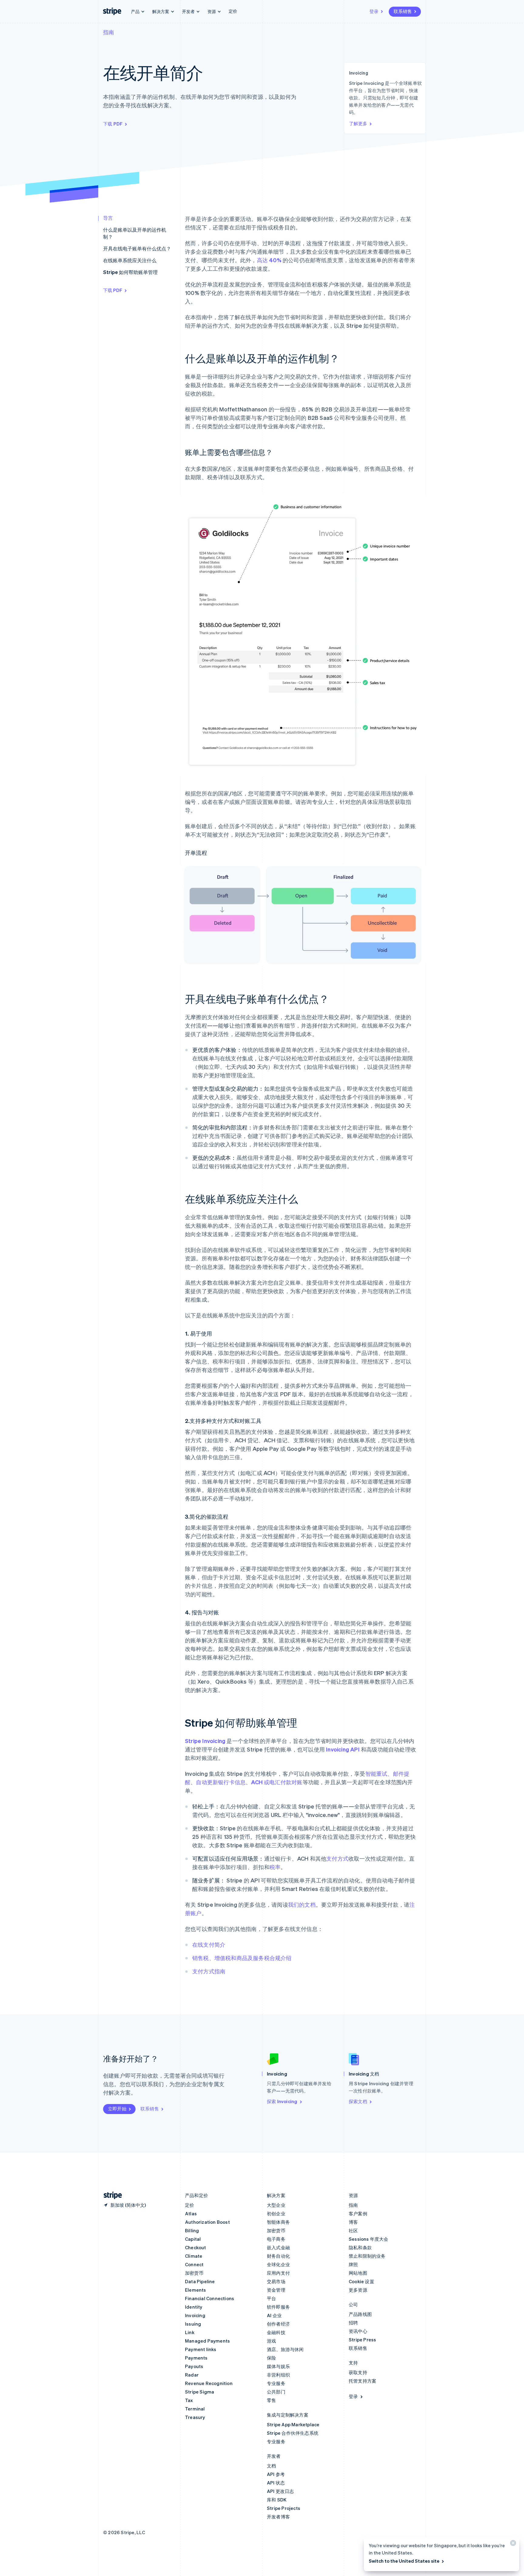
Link (190, 2332)
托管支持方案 (363, 2381)
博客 (353, 2222)
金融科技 (276, 2332)
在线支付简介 (209, 1944)
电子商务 (276, 2239)
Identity (194, 2307)
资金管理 (276, 2290)
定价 (233, 11)
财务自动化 (278, 2256)
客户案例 (358, 2213)
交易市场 (276, 2281)
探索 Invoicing (282, 2101)
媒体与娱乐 (278, 2366)
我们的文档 (302, 1904)
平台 (271, 2298)
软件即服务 (278, 2307)
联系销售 (403, 11)
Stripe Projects (284, 2508)
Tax (189, 2400)
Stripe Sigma (200, 2392)
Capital (193, 2239)
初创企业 (276, 2213)
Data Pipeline (200, 2281)
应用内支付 (278, 2273)
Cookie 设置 (361, 2281)
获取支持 (358, 2372)
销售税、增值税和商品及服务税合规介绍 (242, 1958)
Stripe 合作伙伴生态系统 (293, 2433)
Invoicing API (343, 1749)
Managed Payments (207, 2341)
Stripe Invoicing (205, 1741)
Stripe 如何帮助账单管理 (130, 272)
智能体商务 (278, 2222)
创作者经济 (278, 2324)
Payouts (194, 2366)
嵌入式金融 (278, 2247)
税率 (275, 1867)
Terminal (195, 2409)
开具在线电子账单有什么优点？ (137, 248)
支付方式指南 (209, 1971)
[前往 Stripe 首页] (110, 2195)
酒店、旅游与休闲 (285, 2349)
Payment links (201, 2349)
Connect (194, 2264)
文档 (271, 2466)
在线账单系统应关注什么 (130, 260)
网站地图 (358, 2273)
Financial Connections (210, 2298)
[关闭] (512, 2544)
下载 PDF (113, 124)
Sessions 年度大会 (369, 2239)
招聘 (353, 2323)
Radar (192, 2375)
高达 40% (269, 260)
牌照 (353, 2264)
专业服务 (276, 2383)
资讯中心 (358, 2331)
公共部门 (276, 2392)
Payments (196, 2358)
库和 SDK (277, 2500)
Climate (194, 2256)
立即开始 (117, 2109)
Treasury (195, 2417)
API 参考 (276, 2474)
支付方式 (337, 1858)
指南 (109, 32)
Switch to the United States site (404, 2561)
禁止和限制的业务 (367, 2256)
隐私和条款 (360, 2247)
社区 (353, 2230)
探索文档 (358, 2101)
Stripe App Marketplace (293, 2424)
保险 (271, 2358)
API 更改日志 (280, 2491)
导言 (108, 218)
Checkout (196, 2247)
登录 (374, 11)
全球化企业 (278, 2264)
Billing (192, 2230)
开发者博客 (278, 2517)
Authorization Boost (207, 2222)
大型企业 (276, 2205)
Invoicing (195, 2315)
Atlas (191, 2213)
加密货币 (194, 2273)
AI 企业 (274, 2315)
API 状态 (276, 2483)
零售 (271, 2400)
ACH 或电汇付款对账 (277, 1782)
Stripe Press (362, 2340)
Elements (196, 2290)
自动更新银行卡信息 (221, 1782)
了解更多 (358, 123)
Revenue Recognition (209, 2383)
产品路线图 (360, 2314)
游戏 (271, 2341)
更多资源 (358, 2290)
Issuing (193, 2324)
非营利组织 (278, 2375)
